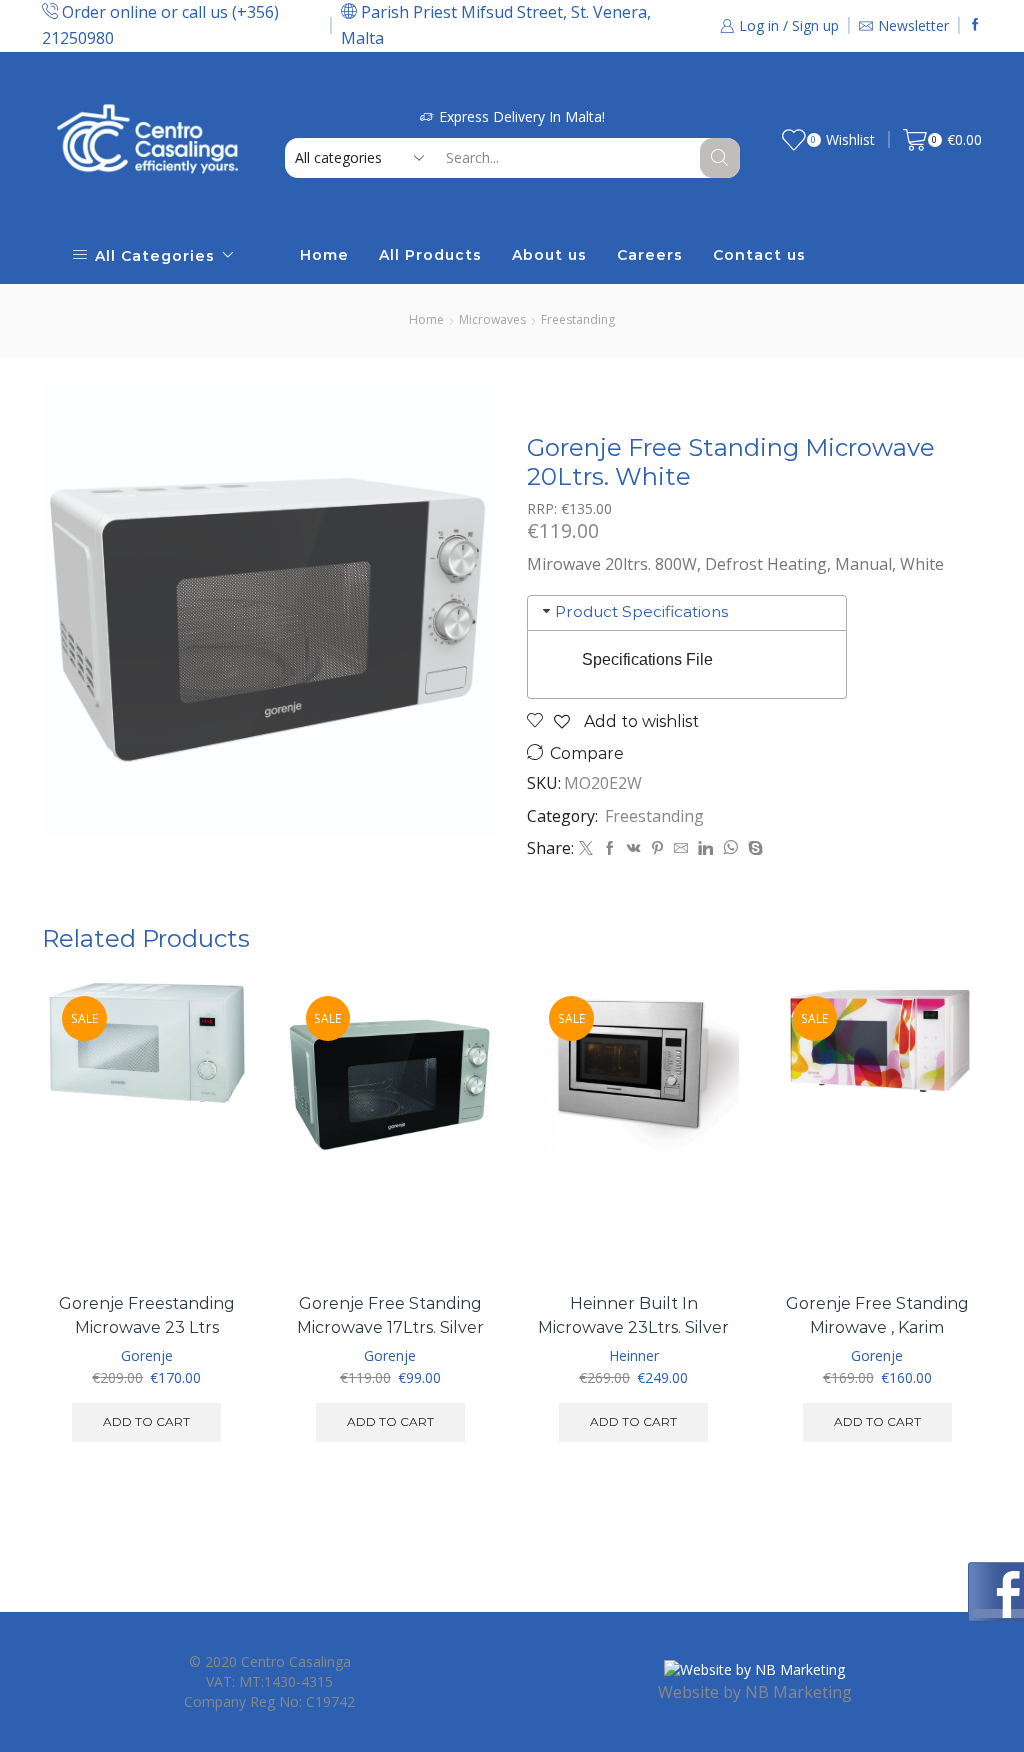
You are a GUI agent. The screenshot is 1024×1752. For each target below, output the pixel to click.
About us (549, 255)
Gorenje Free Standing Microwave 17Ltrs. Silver (390, 1315)
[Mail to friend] (681, 848)
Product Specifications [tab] (641, 611)
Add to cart (213, 1189)
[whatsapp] (730, 848)
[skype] (753, 848)
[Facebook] (975, 25)
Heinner (634, 1355)
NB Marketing (798, 1692)
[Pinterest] (657, 848)
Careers (650, 255)
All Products (430, 255)
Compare (587, 753)
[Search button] (720, 158)
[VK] (634, 848)
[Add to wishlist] (213, 1234)
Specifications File (647, 659)
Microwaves (492, 319)
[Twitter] (586, 848)
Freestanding (578, 319)
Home (324, 255)
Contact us (759, 255)
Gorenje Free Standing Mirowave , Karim (877, 1315)
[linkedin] (705, 848)
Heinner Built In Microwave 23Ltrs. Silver (633, 1315)
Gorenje (147, 1355)
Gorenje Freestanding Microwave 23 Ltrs (147, 1315)
